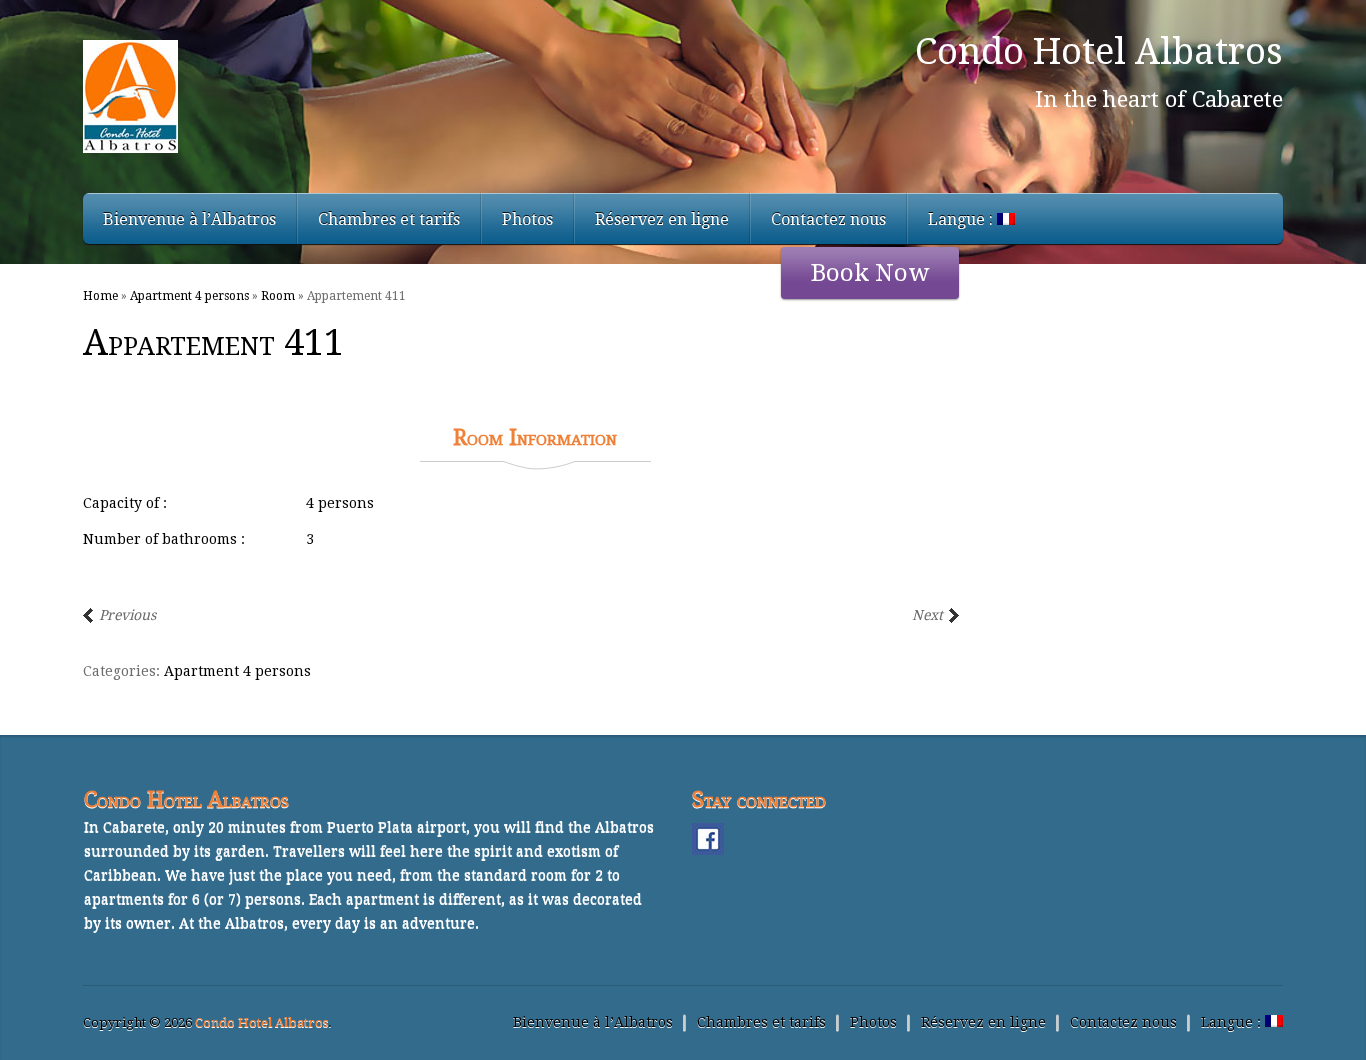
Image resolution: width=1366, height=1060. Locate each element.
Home (100, 296)
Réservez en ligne (662, 219)
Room (278, 296)
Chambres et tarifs (389, 219)
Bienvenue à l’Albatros (189, 219)
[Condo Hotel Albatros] (311, 96)
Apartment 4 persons (189, 296)
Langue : (962, 219)
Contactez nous (828, 219)
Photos (527, 219)
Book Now (870, 273)
